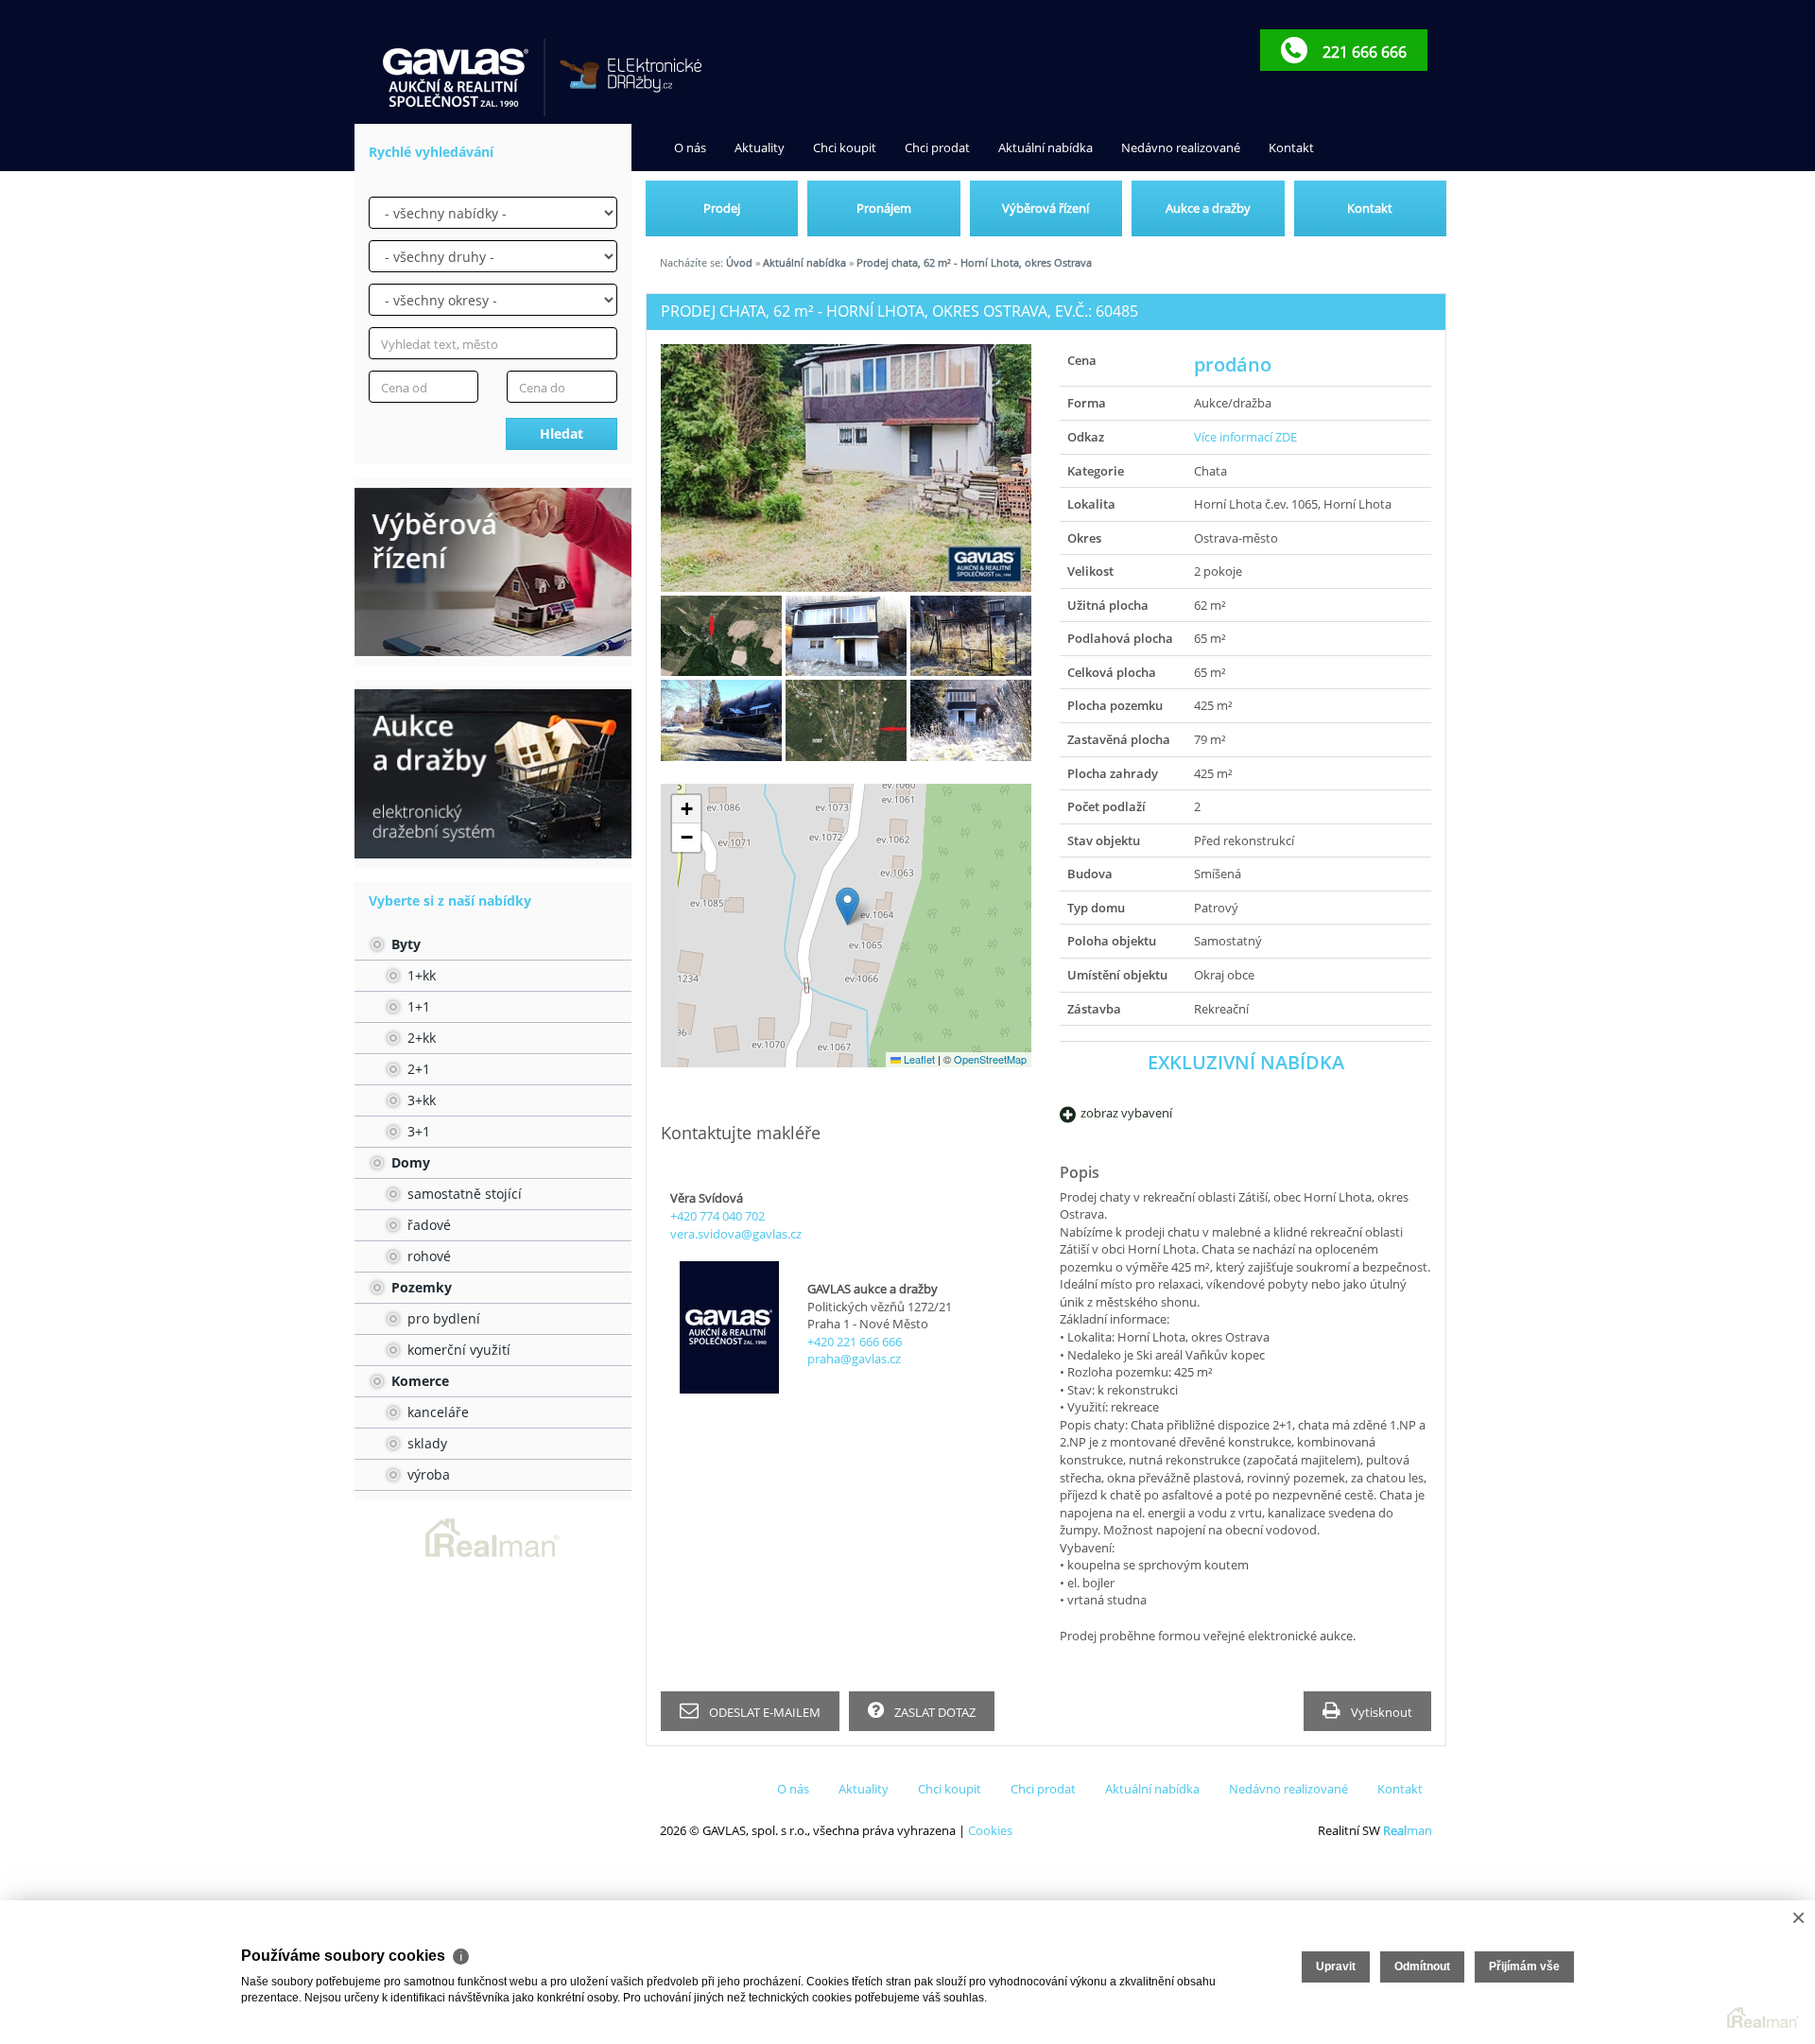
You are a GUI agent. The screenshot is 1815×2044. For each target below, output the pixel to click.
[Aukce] (493, 773)
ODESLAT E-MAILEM (763, 1712)
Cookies (990, 1830)
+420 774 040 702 (717, 1216)
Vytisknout (1380, 1712)
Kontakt (1291, 147)
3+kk (420, 1100)
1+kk (420, 975)
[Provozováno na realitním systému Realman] (493, 1536)
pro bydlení (442, 1318)
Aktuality (760, 147)
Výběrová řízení (1046, 208)
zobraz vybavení (1126, 1113)
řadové (427, 1225)
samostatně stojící (463, 1194)
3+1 (417, 1131)
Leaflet (918, 1059)
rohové (427, 1256)
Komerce (418, 1381)
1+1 (417, 1006)
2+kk (420, 1038)
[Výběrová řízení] (493, 572)
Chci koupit (845, 147)
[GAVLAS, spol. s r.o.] (457, 78)
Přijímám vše (1524, 1966)
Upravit (1336, 1966)
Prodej (722, 208)
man (1408, 1830)
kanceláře (436, 1412)
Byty (404, 944)
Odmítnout (1422, 1966)
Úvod (739, 262)
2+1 (417, 1069)
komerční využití (457, 1350)
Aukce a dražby (1208, 208)
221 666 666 (1363, 52)
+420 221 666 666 (855, 1342)
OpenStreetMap (990, 1059)
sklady (425, 1443)
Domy (409, 1162)
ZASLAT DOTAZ (933, 1712)
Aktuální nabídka (1046, 147)
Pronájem (884, 208)
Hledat (562, 433)
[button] (847, 906)
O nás (690, 147)
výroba (427, 1474)
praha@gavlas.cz (854, 1359)
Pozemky (420, 1287)
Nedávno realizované (1181, 147)
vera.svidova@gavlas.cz (736, 1234)
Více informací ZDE (1245, 437)
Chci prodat (937, 147)
